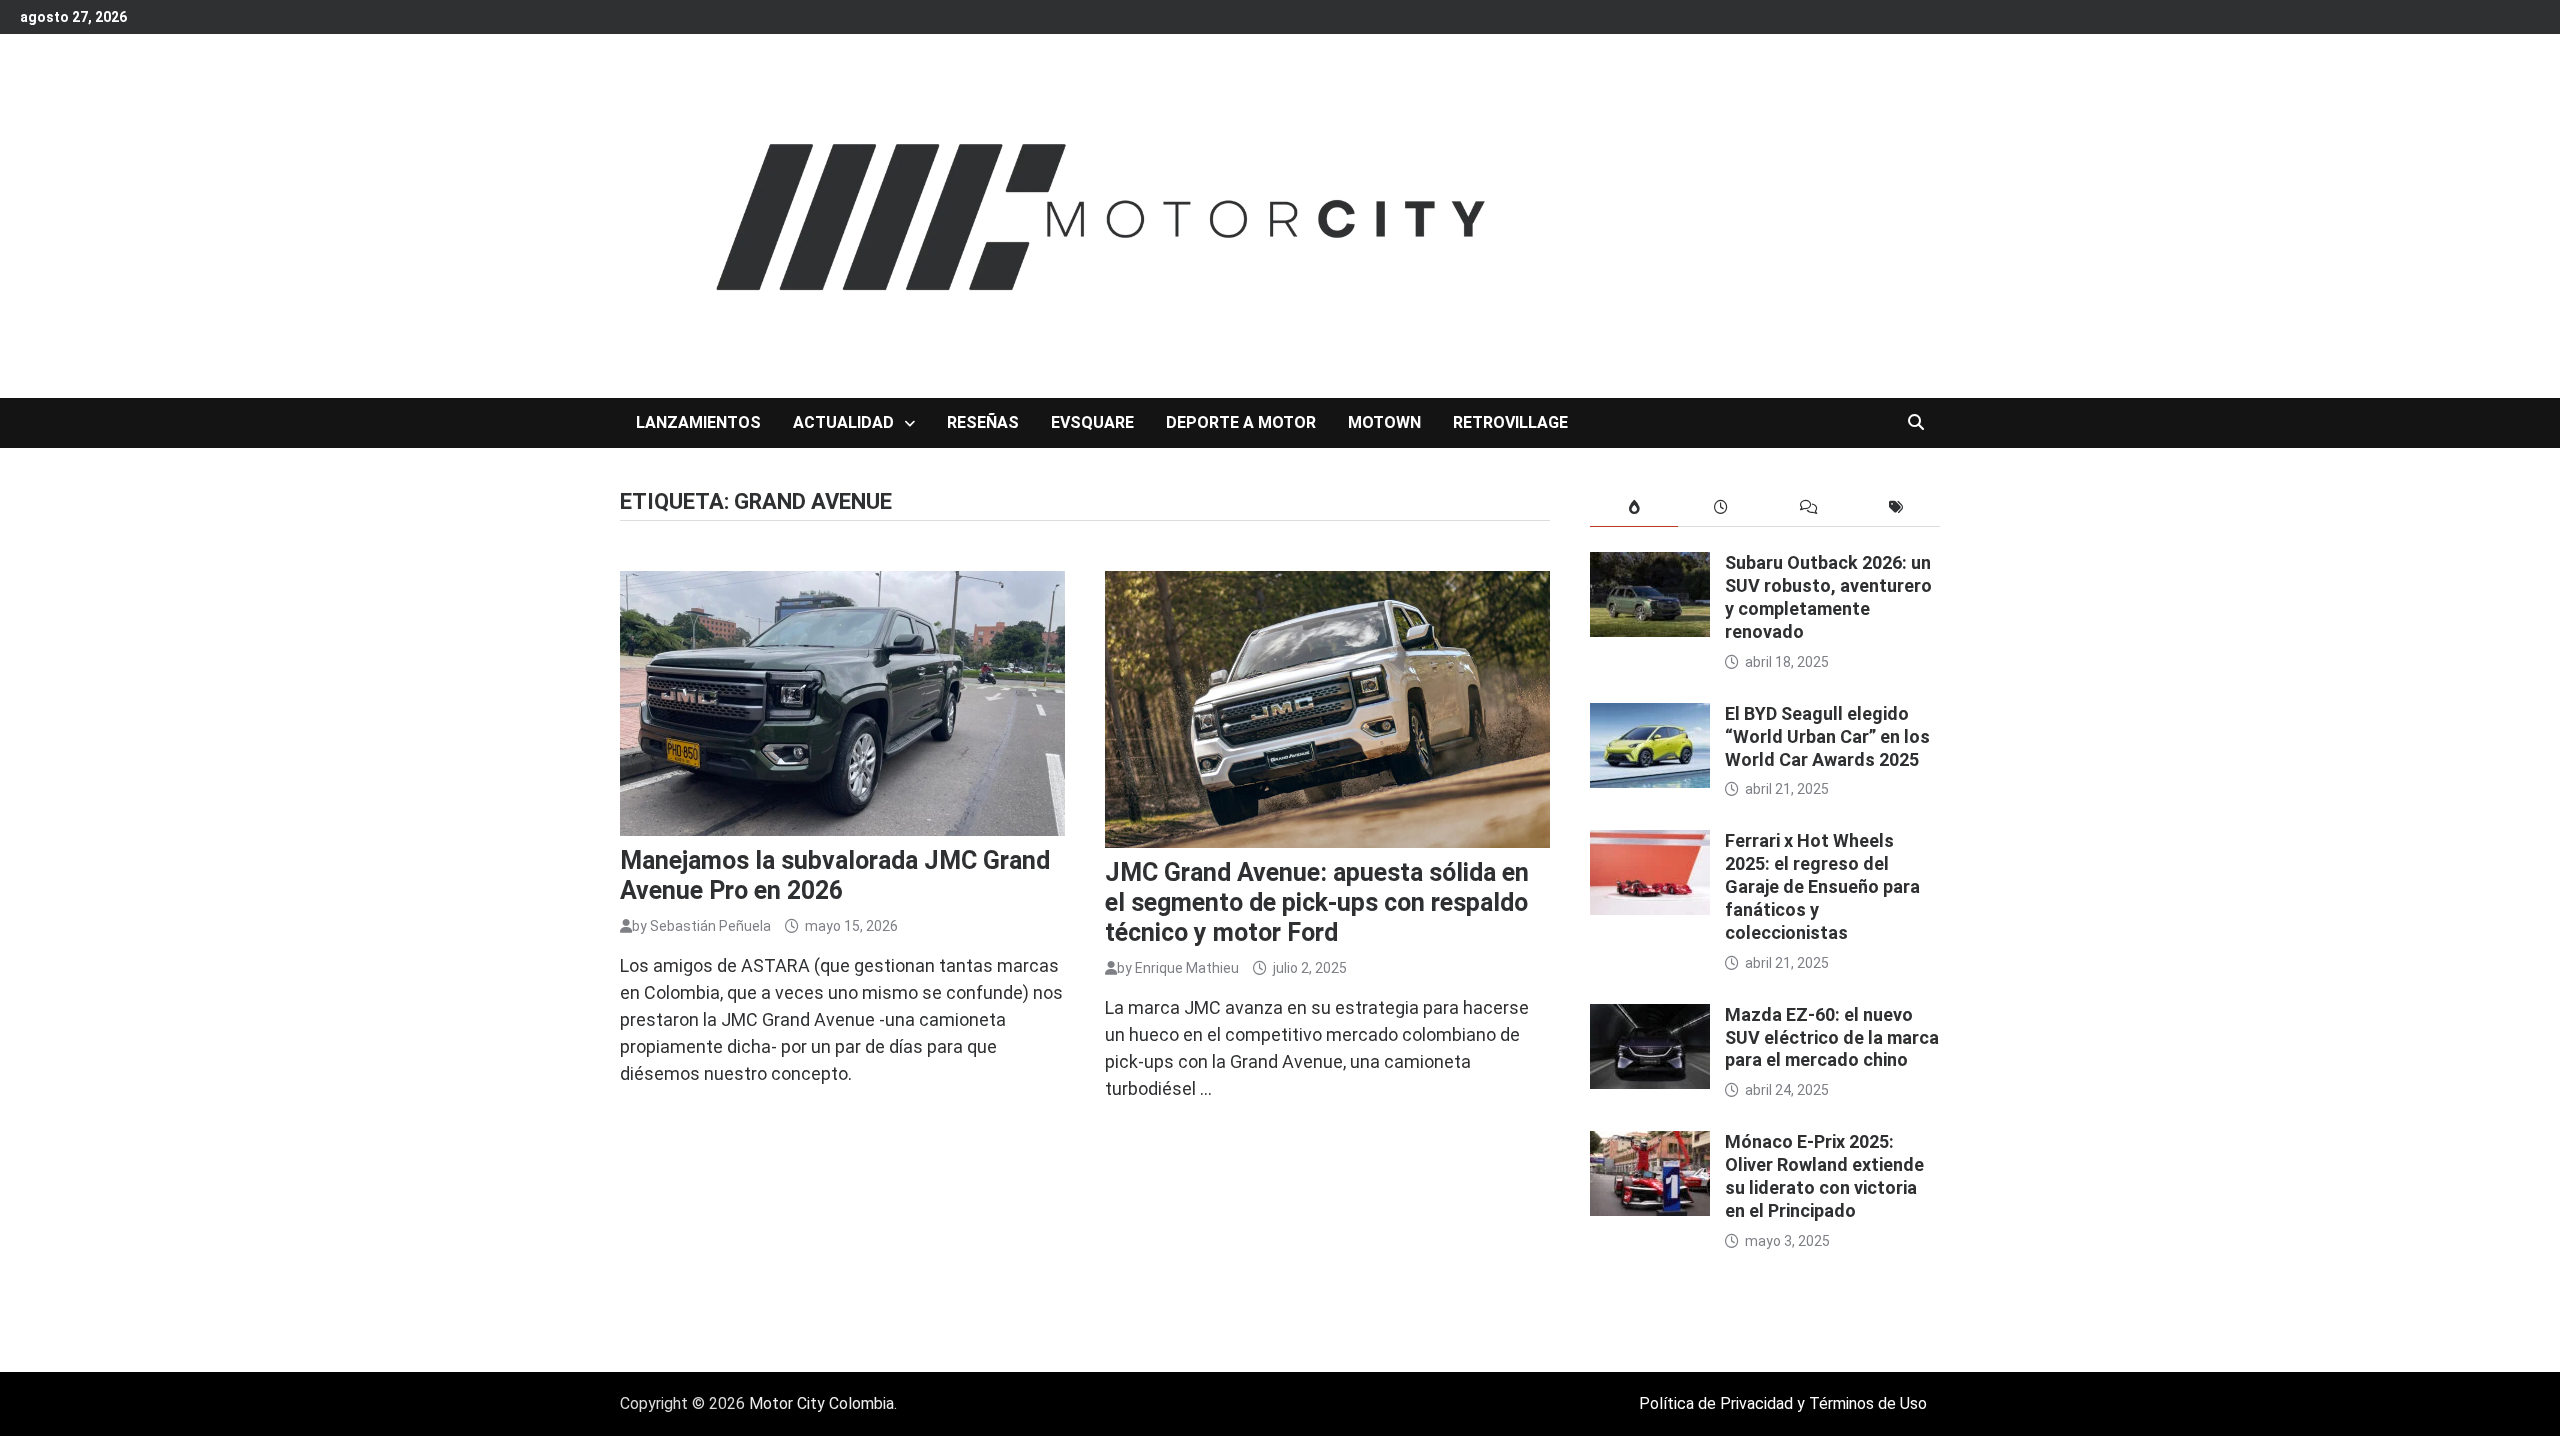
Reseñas (983, 422)
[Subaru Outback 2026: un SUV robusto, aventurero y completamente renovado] (1650, 565)
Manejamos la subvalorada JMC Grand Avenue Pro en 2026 (835, 875)
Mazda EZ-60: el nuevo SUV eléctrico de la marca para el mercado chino (1832, 1037)
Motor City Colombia (821, 1403)
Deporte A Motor (1241, 422)
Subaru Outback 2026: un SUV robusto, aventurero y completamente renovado (1828, 597)
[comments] (1808, 507)
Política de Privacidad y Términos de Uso (1783, 1403)
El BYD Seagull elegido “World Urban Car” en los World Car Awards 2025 (1827, 736)
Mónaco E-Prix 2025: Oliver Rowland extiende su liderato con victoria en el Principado (1824, 1176)
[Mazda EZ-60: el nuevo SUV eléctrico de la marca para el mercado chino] (1650, 1017)
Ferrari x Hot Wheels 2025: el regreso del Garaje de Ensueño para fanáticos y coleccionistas (1822, 886)
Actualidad (843, 422)
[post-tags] (1896, 507)
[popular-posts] (1633, 507)
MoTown (1384, 422)
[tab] (1633, 507)
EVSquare (1092, 422)
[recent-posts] (1721, 507)
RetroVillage (1510, 422)
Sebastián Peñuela (710, 926)
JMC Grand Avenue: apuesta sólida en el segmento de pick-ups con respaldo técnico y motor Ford (1317, 902)
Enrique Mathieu (1187, 968)
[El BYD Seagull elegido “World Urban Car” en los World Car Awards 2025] (1650, 716)
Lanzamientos (698, 422)
